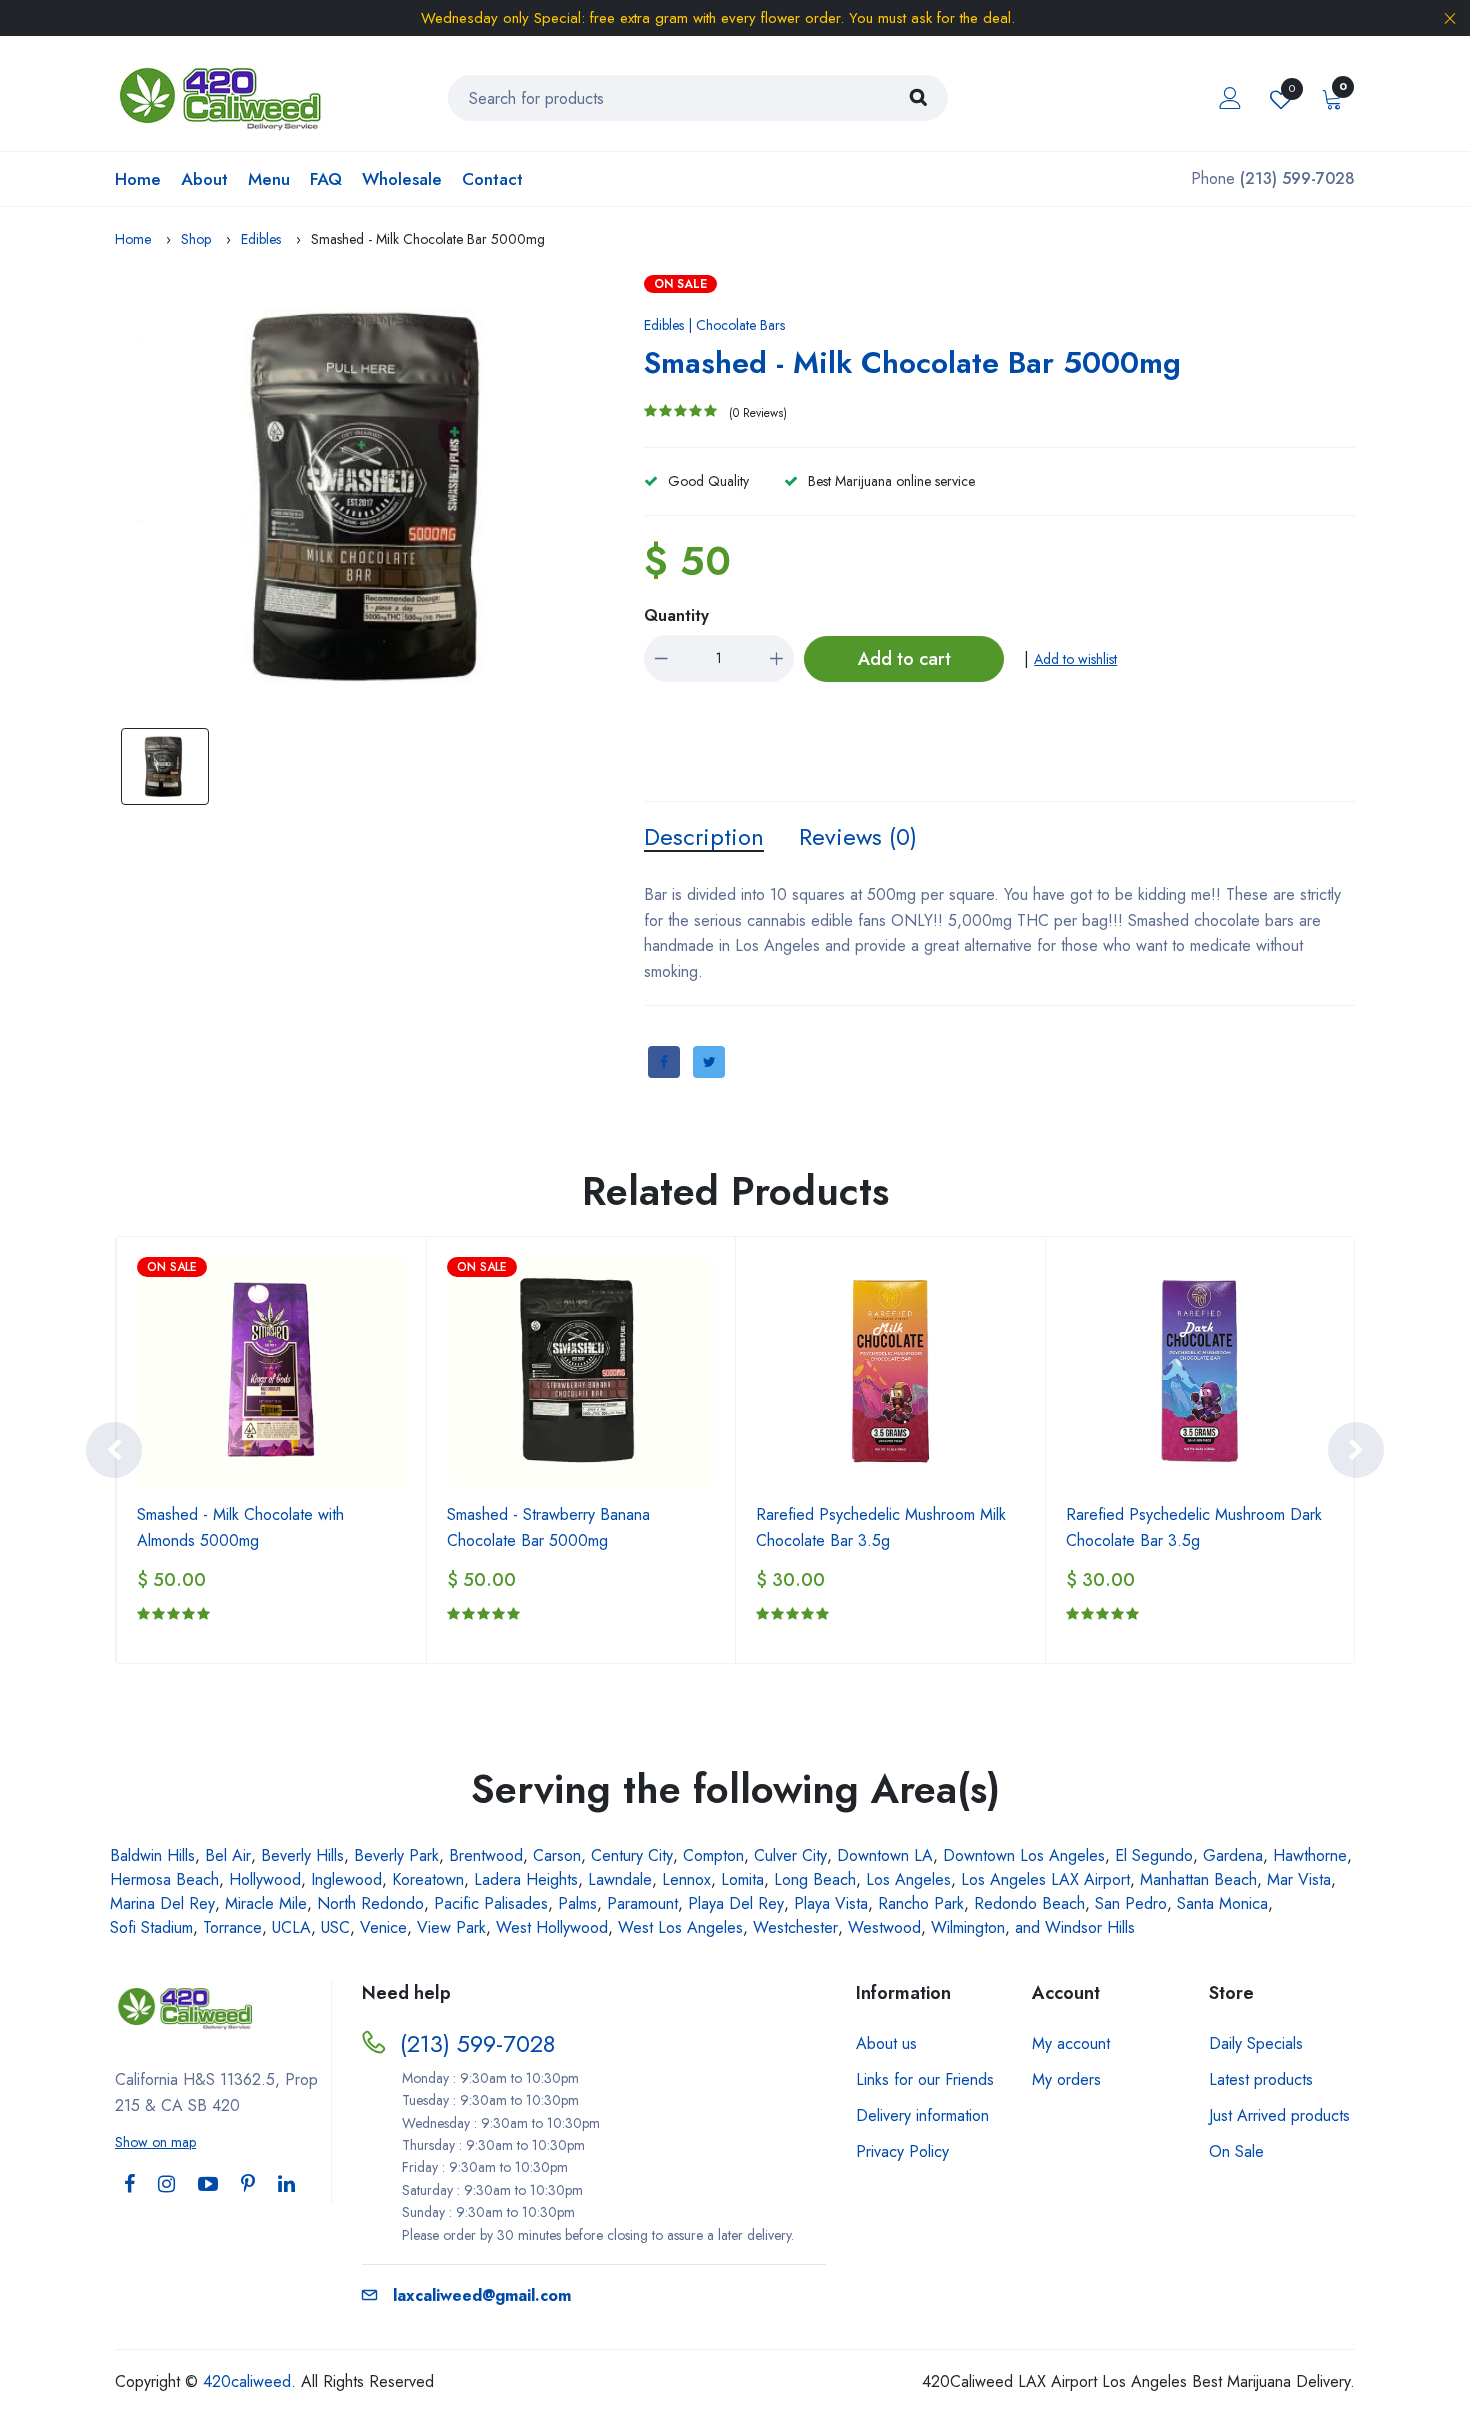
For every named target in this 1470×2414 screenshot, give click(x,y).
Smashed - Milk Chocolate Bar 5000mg (912, 362)
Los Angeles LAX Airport (1045, 1879)
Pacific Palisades (491, 1903)
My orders (1066, 2079)
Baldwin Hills (152, 1855)
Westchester (795, 1927)
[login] (1230, 98)
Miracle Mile (266, 1903)
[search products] (918, 98)
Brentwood (486, 1855)
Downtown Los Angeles (1024, 1855)
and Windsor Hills (1075, 1927)
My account (1071, 2043)
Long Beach (815, 1879)
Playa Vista (831, 1903)
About (204, 179)
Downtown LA (885, 1855)
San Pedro (1131, 1903)
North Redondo (370, 1903)
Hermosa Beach (164, 1879)
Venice (383, 1927)
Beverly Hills (302, 1855)
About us (886, 2043)
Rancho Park (921, 1903)
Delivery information (922, 2115)
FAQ (326, 179)
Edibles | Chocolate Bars (714, 325)
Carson (557, 1855)
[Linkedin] (286, 2184)
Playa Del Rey (736, 1903)
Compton (713, 1855)
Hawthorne (1310, 1855)
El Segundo (1154, 1855)
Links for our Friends (925, 2079)
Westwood (884, 1927)
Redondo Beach (1029, 1903)
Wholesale (402, 179)
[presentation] (114, 1450)
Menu (269, 179)
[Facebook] (129, 2184)
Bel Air (228, 1855)
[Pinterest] (248, 2184)
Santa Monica (1222, 1903)
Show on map (155, 2142)
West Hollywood (552, 1927)
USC (335, 1927)
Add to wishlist (1075, 659)
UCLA (291, 1927)
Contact (492, 179)
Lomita (742, 1879)
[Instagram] (166, 2184)
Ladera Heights (526, 1879)
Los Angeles (908, 1879)
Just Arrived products (1279, 2115)
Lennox (686, 1879)
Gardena (1233, 1855)
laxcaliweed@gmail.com (482, 2295)
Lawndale (620, 1879)
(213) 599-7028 (477, 2043)
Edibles (261, 239)
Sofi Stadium (151, 1927)
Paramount (642, 1903)
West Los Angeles (680, 1927)
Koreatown (428, 1879)
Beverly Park (396, 1855)
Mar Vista (1299, 1879)
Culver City (790, 1855)
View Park (451, 1927)
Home (138, 179)
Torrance (232, 1927)
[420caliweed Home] (223, 96)
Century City (632, 1855)
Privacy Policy (902, 2151)
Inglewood (346, 1879)
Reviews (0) (858, 837)
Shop (196, 239)
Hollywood (265, 1879)
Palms (577, 1903)
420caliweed (247, 2381)
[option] (375, 496)
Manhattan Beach (1198, 1879)
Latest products (1261, 2079)
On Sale (1236, 2151)
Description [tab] (704, 837)
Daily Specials (1256, 2043)
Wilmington (968, 1927)
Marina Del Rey (162, 1903)
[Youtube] (208, 2184)
